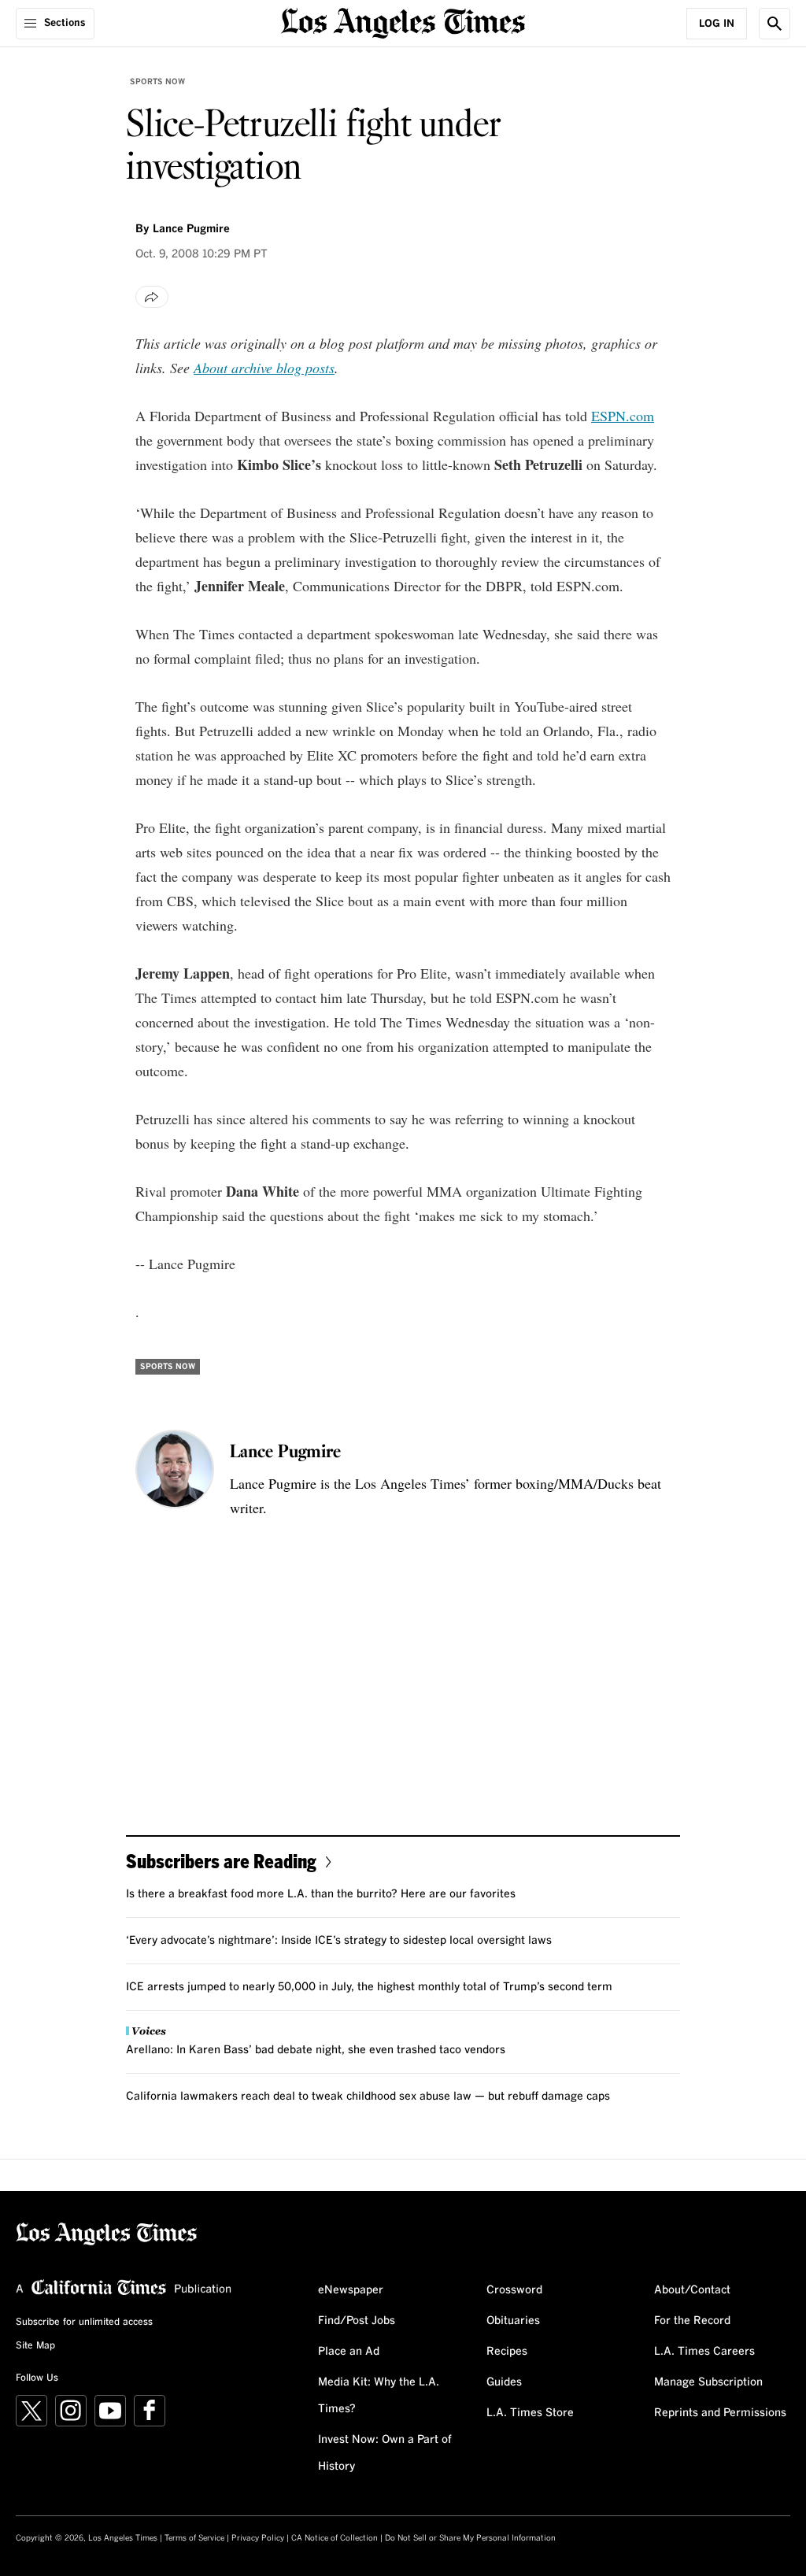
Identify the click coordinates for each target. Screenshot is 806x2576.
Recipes (507, 2352)
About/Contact (692, 2290)
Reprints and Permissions (720, 2413)
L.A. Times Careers (704, 2352)
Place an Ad (349, 2352)
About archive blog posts (264, 368)
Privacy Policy (258, 2538)
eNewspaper (351, 2290)
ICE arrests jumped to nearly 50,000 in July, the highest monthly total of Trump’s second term (369, 1987)
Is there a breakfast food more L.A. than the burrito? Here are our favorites (321, 1894)
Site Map (35, 2346)
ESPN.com (623, 416)
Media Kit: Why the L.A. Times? (379, 2396)
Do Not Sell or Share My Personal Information (470, 2538)
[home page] (403, 22)
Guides (504, 2382)
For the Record (692, 2321)
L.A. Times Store (530, 2413)
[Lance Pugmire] (175, 1469)
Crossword (514, 2290)
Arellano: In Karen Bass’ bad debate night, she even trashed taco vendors (316, 2050)
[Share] (152, 297)
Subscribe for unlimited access (84, 2322)
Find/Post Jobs (357, 2321)
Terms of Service (194, 2538)
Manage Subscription (708, 2382)
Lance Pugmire (191, 229)
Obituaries (513, 2321)
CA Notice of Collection (335, 2538)
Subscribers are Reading (221, 1861)
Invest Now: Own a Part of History (385, 2453)
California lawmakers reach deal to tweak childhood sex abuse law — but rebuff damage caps (368, 2097)
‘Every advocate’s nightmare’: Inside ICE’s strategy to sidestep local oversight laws (339, 1941)
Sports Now (157, 82)
